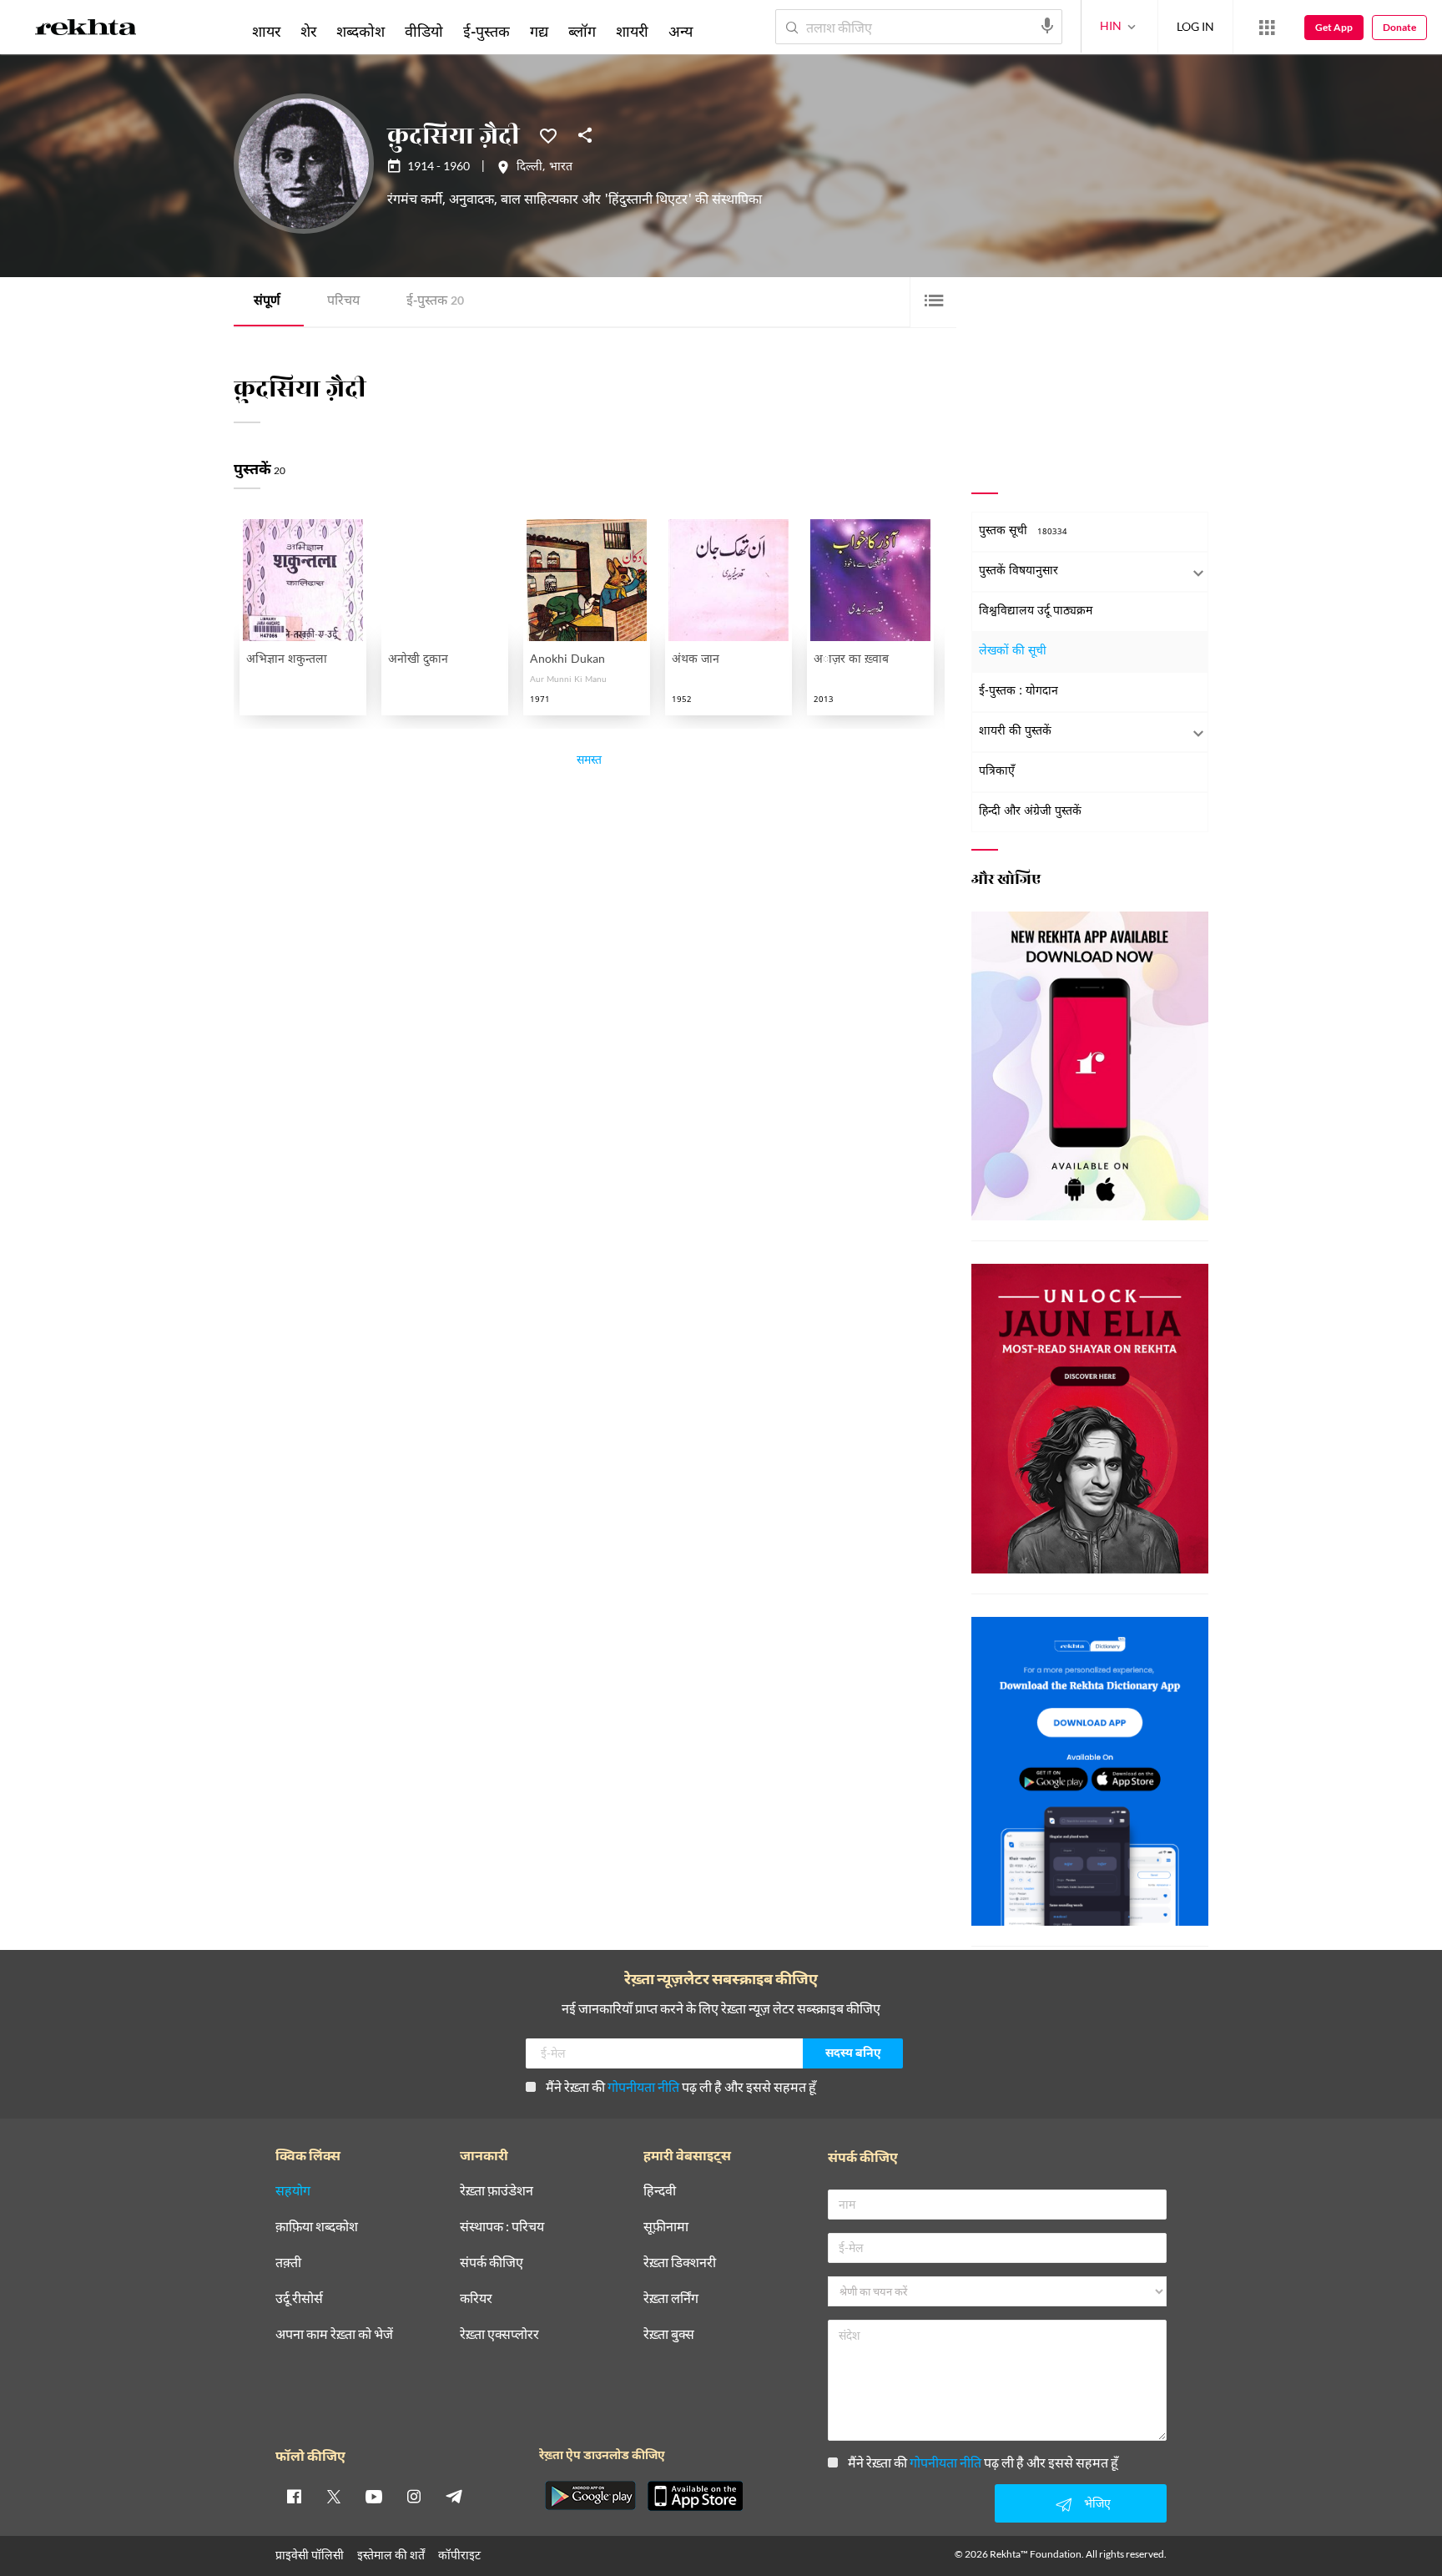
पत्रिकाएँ (997, 772)
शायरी (632, 31)
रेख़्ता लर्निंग (671, 2298)
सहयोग (293, 2191)
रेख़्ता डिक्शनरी (680, 2263)
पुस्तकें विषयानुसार (1018, 571)
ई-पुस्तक (435, 302)
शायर (266, 31)
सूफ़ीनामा (666, 2227)
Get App (1334, 27)
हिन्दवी (660, 2191)
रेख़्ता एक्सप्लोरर (499, 2334)
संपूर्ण (267, 302)
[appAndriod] (590, 2496)
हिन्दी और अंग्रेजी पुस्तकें (1030, 812)
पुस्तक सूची (1023, 531)
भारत (561, 168)
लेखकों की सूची (1013, 652)
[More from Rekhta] (1267, 28)
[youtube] (374, 2496)
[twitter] (334, 2496)
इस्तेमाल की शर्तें (391, 2555)
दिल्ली (529, 168)
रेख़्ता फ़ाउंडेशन (497, 2191)
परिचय (343, 302)
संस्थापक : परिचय (502, 2227)
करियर (476, 2298)
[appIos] (695, 2496)
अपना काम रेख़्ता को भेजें (334, 2334)
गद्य (539, 31)
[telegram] (454, 2496)
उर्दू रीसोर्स (299, 2298)
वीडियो (424, 31)
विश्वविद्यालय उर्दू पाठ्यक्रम (1036, 611)
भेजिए (1097, 2503)
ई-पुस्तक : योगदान (1018, 692)
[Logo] (86, 30)
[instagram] (414, 2496)
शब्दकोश (360, 31)
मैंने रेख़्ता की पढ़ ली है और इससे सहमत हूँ (681, 2086)
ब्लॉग (582, 31)
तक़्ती (288, 2263)
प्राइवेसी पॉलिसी (310, 2555)
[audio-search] (1047, 26)
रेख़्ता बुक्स (669, 2334)
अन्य (681, 31)
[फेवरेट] (548, 134)
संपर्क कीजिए (492, 2263)
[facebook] (294, 2496)
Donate (1399, 27)
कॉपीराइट (459, 2555)
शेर (308, 31)
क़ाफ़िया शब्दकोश (317, 2227)
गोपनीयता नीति (643, 2086)
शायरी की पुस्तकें (1015, 732)
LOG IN (1195, 26)
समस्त (589, 762)
